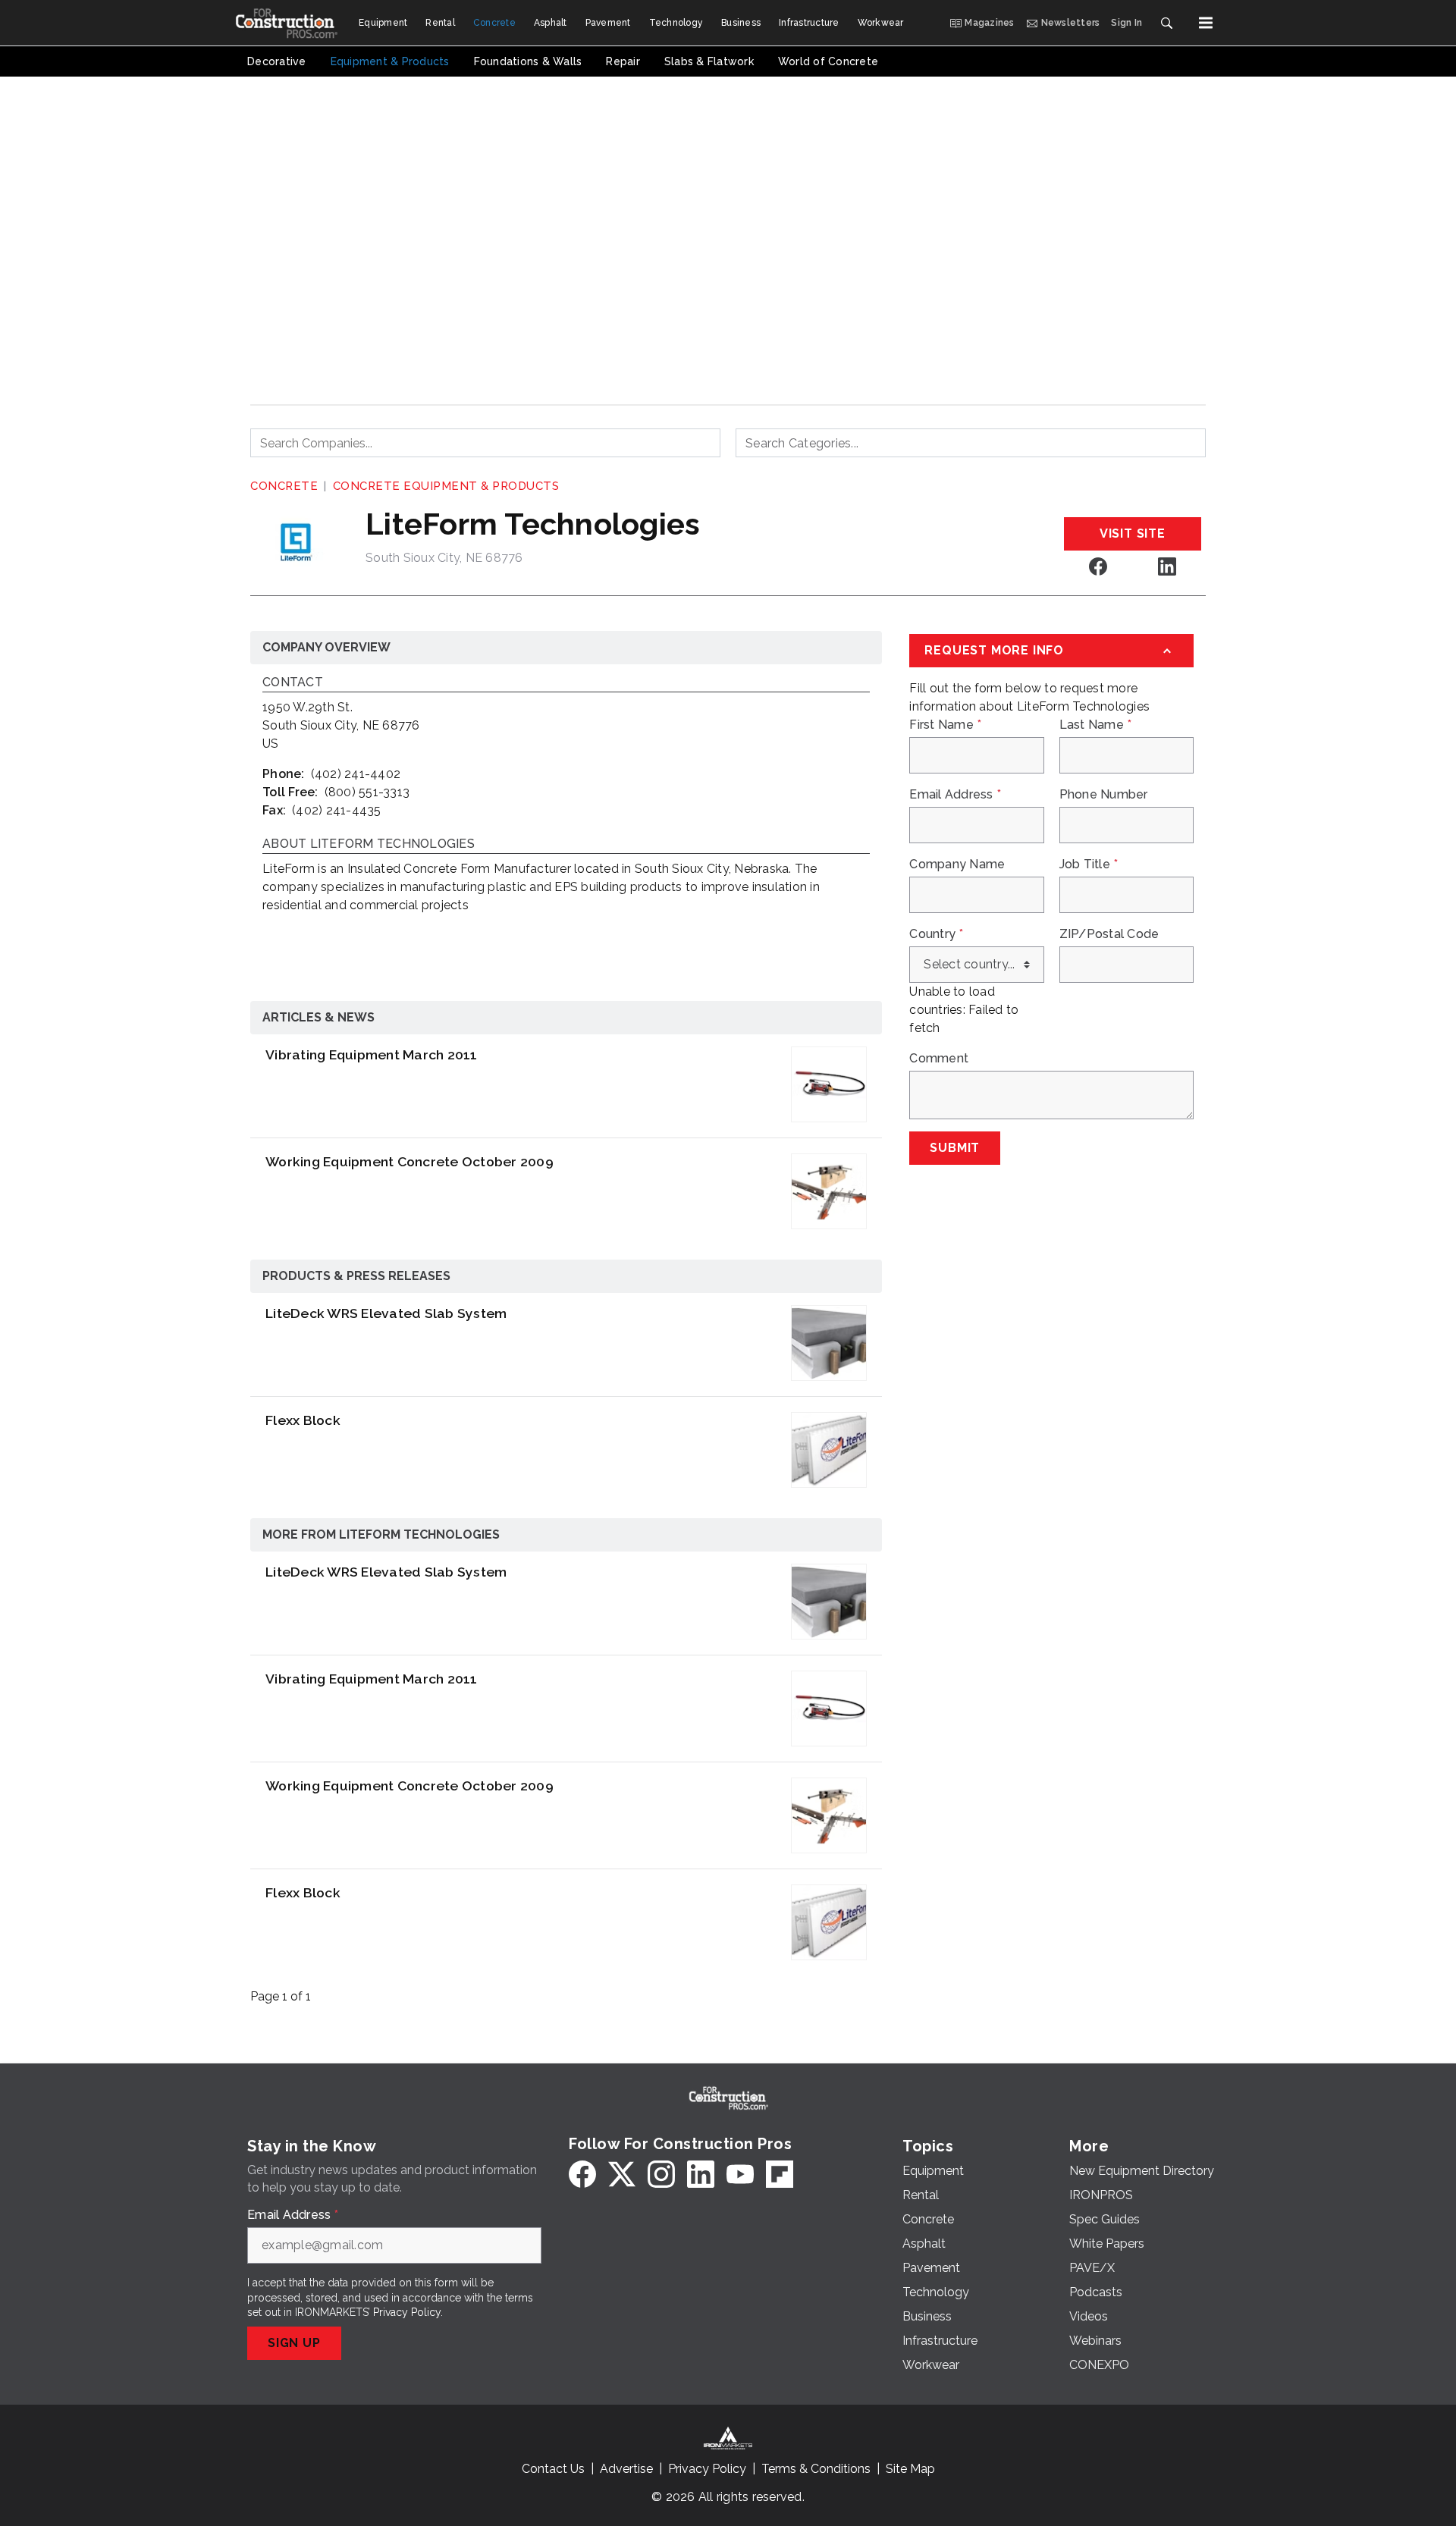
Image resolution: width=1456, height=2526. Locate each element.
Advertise (626, 2469)
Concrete (284, 486)
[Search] (1166, 23)
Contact (293, 683)
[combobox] (485, 443)
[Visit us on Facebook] (1098, 566)
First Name (945, 725)
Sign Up (294, 2343)
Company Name (957, 864)
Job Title (1089, 864)
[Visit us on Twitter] (622, 2174)
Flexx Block (303, 1420)
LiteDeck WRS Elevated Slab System (386, 1313)
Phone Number (1104, 795)
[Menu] (1206, 23)
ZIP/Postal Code (1109, 934)
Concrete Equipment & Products (446, 486)
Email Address (955, 795)
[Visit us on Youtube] (740, 2174)
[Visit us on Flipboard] (780, 2174)
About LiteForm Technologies (369, 844)
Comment (939, 1059)
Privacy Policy (407, 2312)
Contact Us (553, 2469)
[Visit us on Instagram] (661, 2174)
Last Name (1096, 725)
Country (936, 934)
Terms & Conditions (816, 2469)
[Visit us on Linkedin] (1167, 566)
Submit (955, 1148)
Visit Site (1133, 533)
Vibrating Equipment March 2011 (372, 1054)
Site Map (910, 2469)
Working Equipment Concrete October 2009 (409, 1161)
